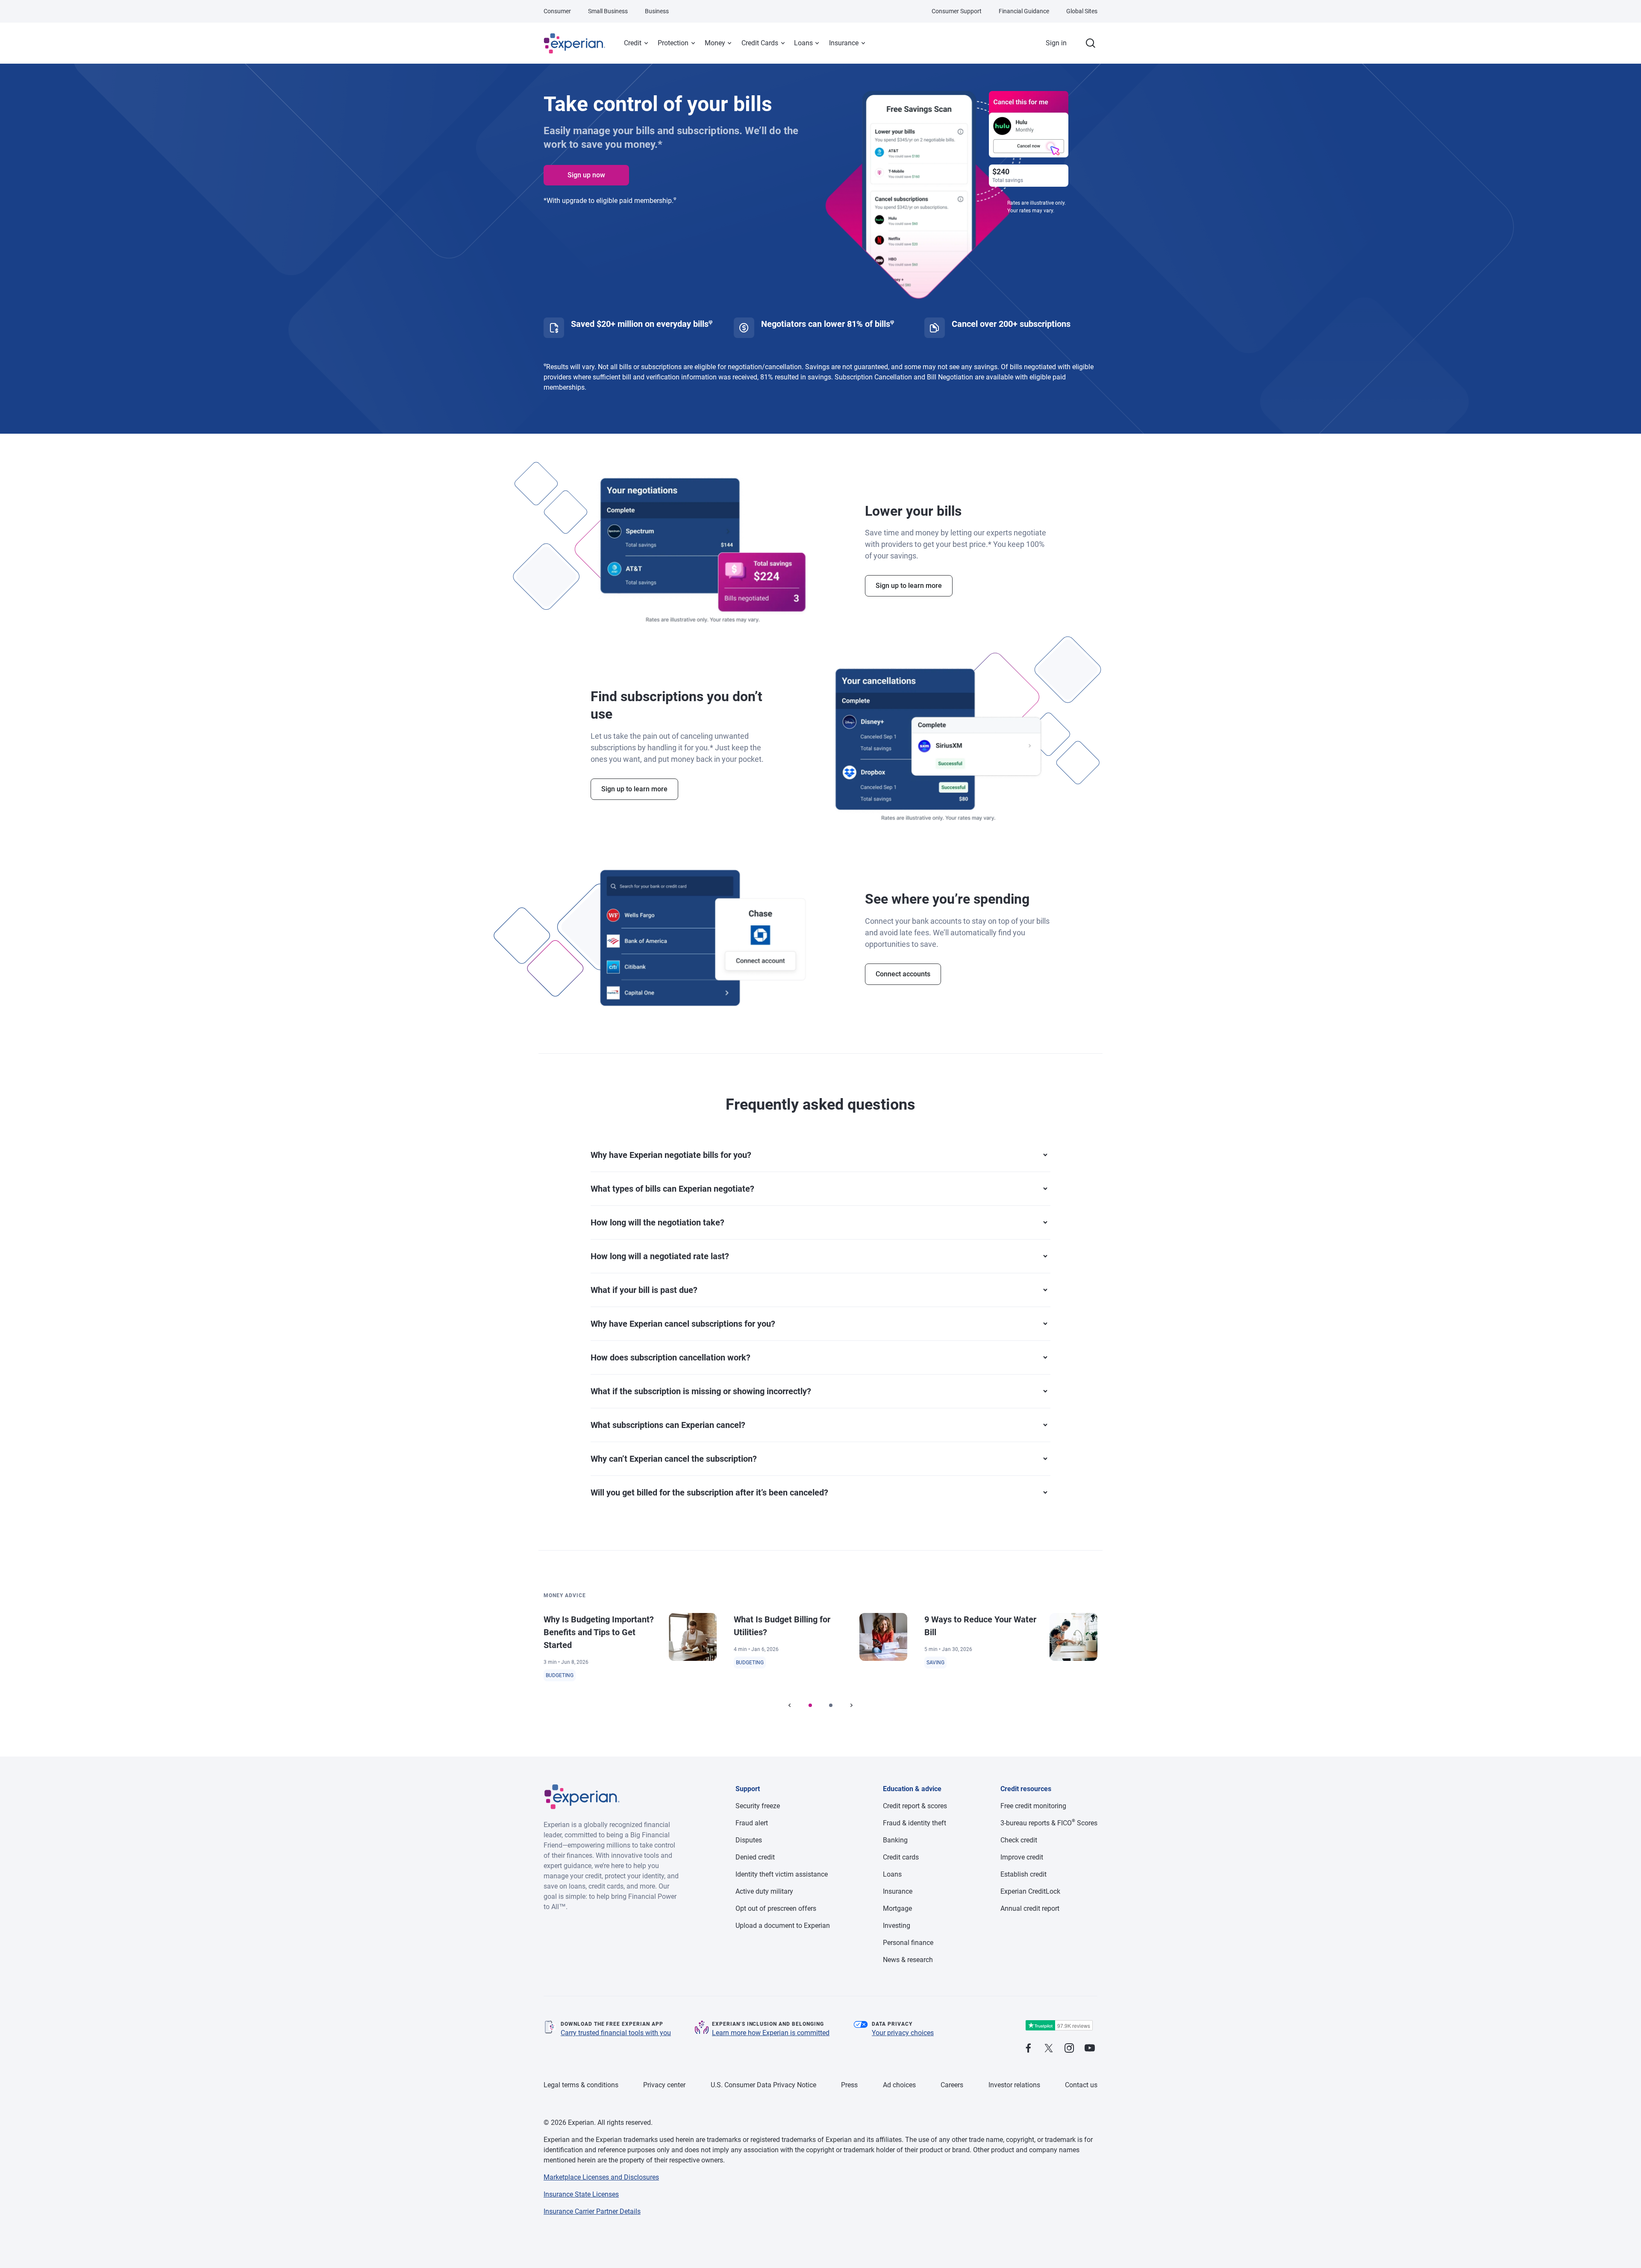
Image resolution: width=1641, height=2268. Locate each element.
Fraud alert (752, 1823)
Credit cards (901, 1857)
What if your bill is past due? (644, 1290)
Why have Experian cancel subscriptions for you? (683, 1324)
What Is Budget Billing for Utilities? (782, 1626)
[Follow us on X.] (1049, 2049)
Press (849, 2085)
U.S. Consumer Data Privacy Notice (763, 2085)
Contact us (1081, 2085)
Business (657, 11)
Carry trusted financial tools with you (616, 2033)
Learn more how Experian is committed (771, 2033)
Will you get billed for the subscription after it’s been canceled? (709, 1492)
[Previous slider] (790, 1705)
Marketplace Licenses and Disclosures (601, 2177)
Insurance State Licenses (581, 2194)
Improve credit (1022, 1857)
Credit (633, 43)
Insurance (844, 43)
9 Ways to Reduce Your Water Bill (980, 1626)
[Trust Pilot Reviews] (1059, 2026)
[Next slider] (851, 1705)
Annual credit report (1030, 1908)
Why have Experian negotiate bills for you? (671, 1155)
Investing (897, 1926)
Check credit (1019, 1840)
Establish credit (1023, 1874)
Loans (803, 43)
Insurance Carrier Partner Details (592, 2211)
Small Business (608, 11)
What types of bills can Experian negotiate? (672, 1189)
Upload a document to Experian (783, 1926)
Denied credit (755, 1857)
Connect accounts (903, 974)
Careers (952, 2085)
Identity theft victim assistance (782, 1874)
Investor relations (1014, 2085)
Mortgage (897, 1908)
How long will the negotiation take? (657, 1222)
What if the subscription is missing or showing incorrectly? (701, 1391)
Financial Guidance (1024, 11)
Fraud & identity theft (915, 1823)
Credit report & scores (915, 1806)
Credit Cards (760, 43)
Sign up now (586, 175)
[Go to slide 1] (810, 1705)
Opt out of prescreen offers (776, 1908)
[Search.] (1091, 43)
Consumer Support (957, 11)
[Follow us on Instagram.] (1069, 2049)
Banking (895, 1840)
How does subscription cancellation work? (671, 1357)
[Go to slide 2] (831, 1705)
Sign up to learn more (909, 586)
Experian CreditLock (1030, 1891)
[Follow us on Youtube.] (1090, 2049)
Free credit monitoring (1033, 1806)
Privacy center (664, 2085)
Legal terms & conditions (581, 2085)
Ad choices (899, 2085)
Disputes (749, 1840)
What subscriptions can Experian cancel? (668, 1425)
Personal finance (908, 1943)
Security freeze (758, 1806)
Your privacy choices (903, 2033)
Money (715, 43)
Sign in (1056, 43)
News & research (908, 1960)
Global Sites (1082, 11)
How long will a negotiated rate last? (660, 1256)
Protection (673, 43)
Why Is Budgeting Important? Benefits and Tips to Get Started (599, 1632)
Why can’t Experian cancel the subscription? (674, 1459)
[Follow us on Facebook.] (1028, 2049)
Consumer (557, 11)
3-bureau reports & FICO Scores (1049, 1823)
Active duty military (764, 1891)
